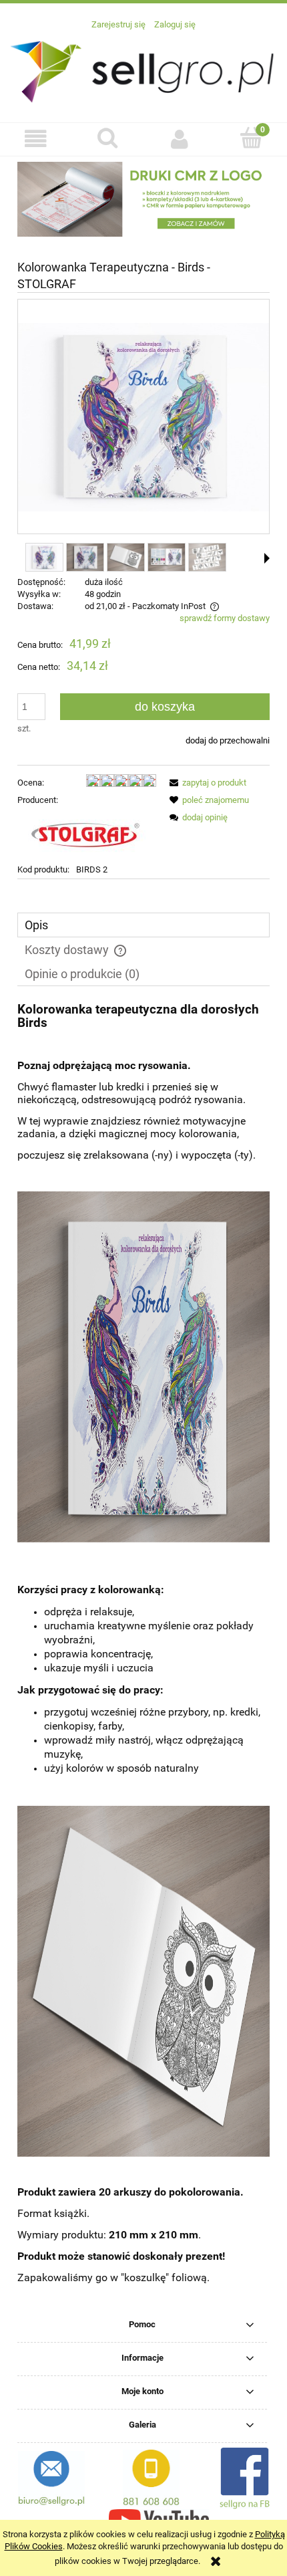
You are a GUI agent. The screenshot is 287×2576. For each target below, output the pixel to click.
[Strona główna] (143, 70)
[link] (143, 199)
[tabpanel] (143, 1654)
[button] (36, 139)
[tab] (143, 925)
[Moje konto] (180, 139)
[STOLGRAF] (84, 835)
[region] (143, 199)
